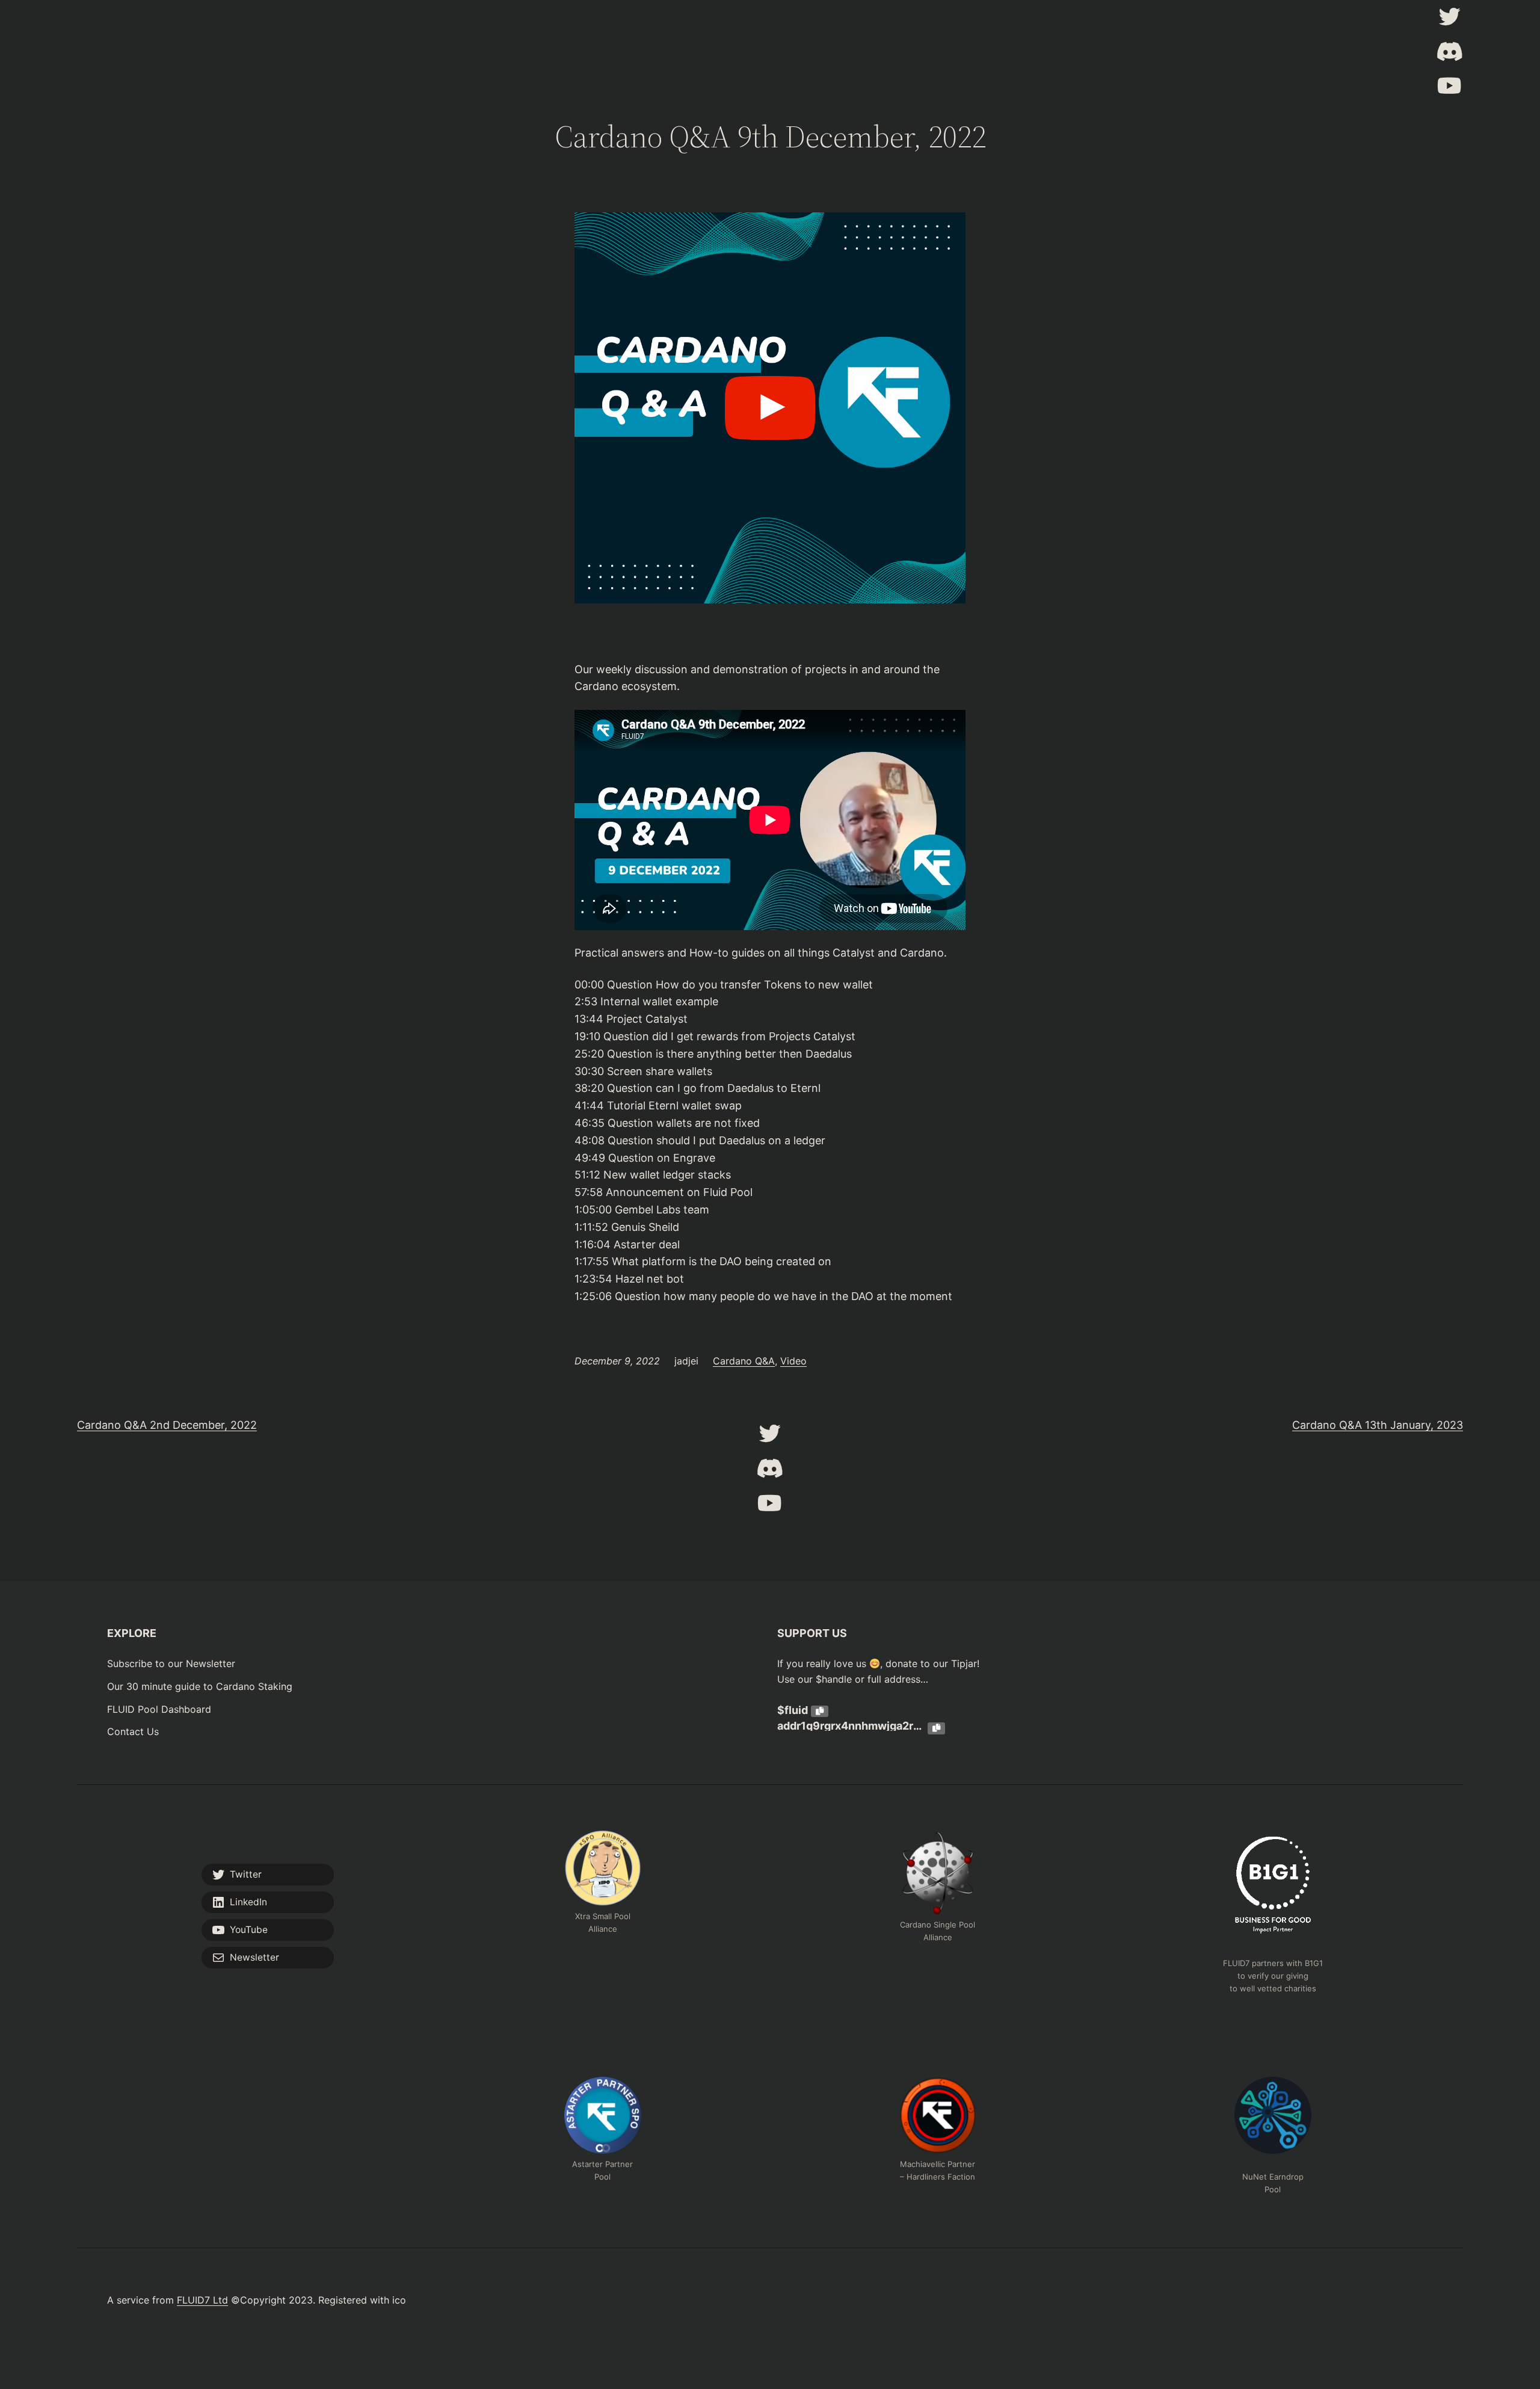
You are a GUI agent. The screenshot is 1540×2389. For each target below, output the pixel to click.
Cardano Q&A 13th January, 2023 (1378, 1425)
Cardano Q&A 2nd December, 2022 (167, 1425)
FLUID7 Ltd (202, 2300)
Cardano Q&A (744, 1361)
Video (793, 1361)
